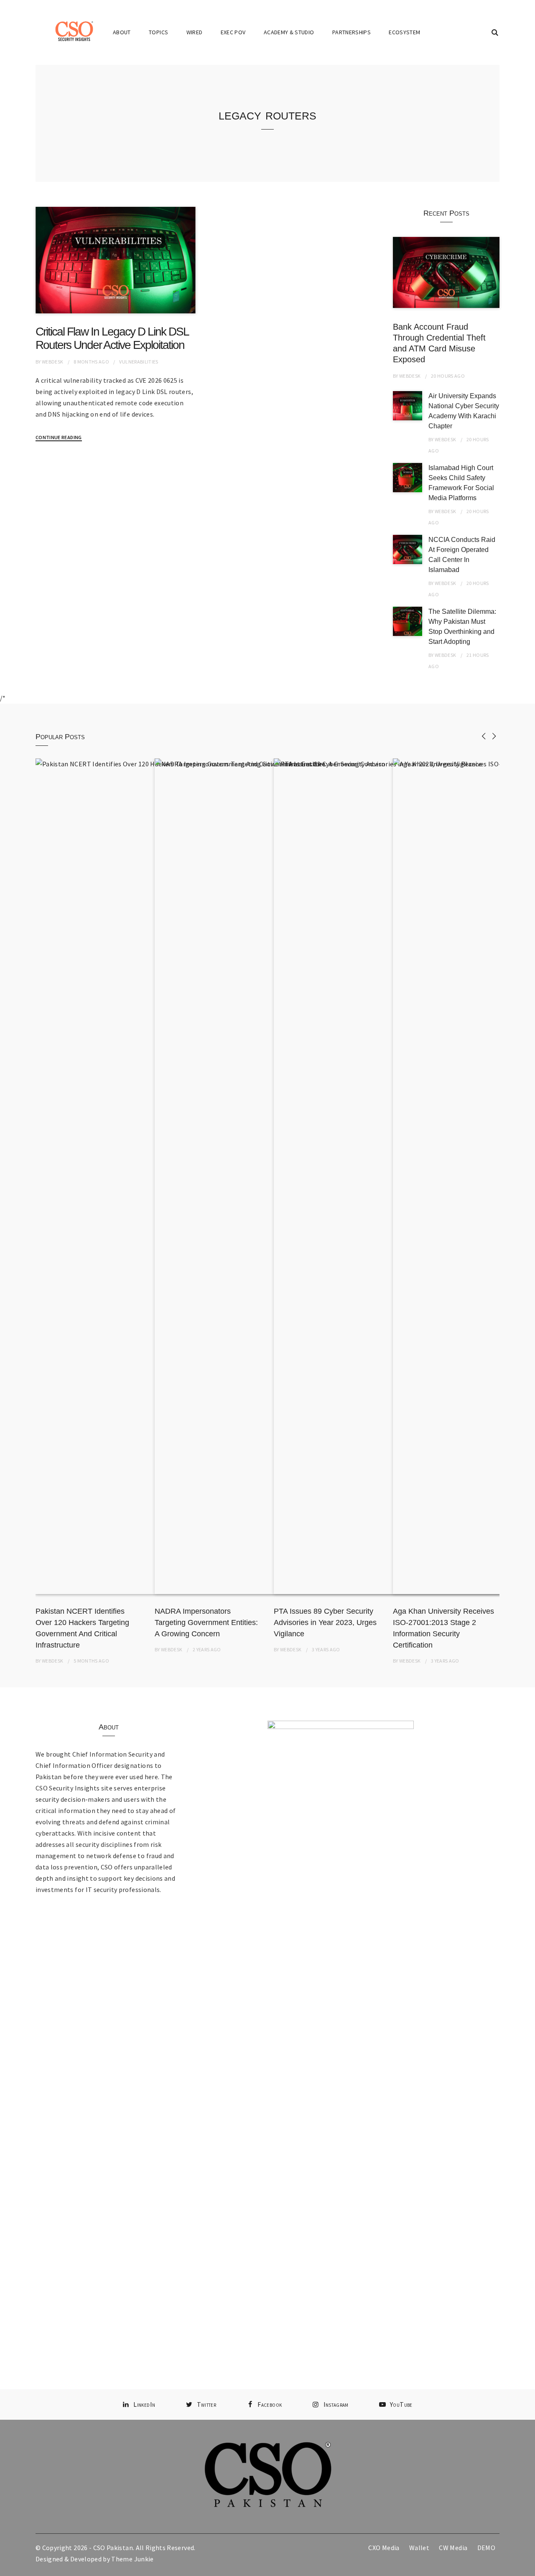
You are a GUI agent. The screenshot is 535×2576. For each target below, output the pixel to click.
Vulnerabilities (139, 362)
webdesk (52, 362)
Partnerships (352, 32)
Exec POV (233, 32)
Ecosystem (404, 32)
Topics (158, 32)
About (122, 32)
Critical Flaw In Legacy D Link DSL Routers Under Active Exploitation (112, 338)
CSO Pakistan (113, 2548)
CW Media (453, 2548)
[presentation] (484, 736)
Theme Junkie (132, 2559)
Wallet (419, 2548)
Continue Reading (59, 437)
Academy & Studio (289, 32)
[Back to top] (527, 2568)
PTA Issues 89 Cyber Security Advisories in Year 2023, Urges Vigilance (325, 1622)
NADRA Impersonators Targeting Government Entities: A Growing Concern (206, 1622)
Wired (195, 32)
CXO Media (384, 2548)
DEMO (486, 2548)
